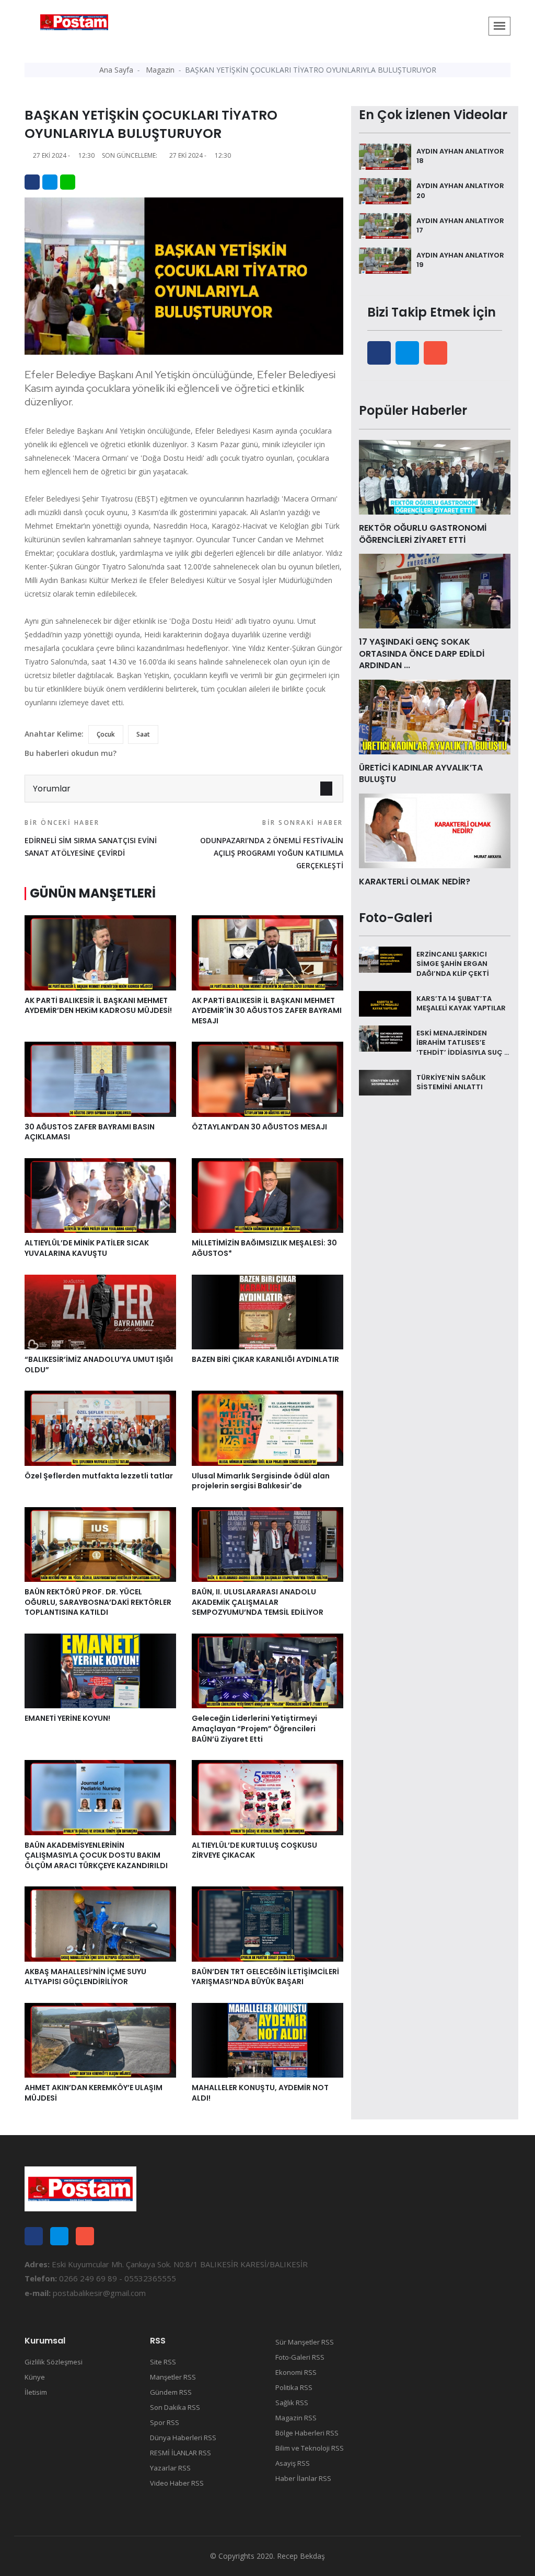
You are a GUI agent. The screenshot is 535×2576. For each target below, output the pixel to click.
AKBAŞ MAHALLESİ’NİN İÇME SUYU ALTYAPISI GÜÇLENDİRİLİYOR (85, 1977)
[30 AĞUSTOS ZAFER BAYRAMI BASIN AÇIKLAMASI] (100, 1078)
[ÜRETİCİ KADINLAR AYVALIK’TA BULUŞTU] (435, 716)
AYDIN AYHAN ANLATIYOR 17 (460, 225)
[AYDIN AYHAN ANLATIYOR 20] (385, 190)
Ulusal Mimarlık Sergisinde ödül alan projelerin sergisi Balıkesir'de (261, 1481)
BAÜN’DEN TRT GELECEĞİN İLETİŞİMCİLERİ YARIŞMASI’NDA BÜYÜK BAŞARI (265, 1977)
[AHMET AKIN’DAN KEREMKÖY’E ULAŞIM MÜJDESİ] (100, 2039)
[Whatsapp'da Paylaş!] (68, 182)
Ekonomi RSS (296, 2372)
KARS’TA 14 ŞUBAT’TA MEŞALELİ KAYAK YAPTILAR (461, 1003)
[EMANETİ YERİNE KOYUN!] (100, 1670)
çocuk (106, 734)
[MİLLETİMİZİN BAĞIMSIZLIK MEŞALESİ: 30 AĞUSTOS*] (267, 1195)
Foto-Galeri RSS (300, 2357)
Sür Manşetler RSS (305, 2342)
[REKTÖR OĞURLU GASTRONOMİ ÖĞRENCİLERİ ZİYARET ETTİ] (435, 476)
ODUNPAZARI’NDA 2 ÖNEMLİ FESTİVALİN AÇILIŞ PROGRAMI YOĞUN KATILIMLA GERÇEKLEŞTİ (272, 844)
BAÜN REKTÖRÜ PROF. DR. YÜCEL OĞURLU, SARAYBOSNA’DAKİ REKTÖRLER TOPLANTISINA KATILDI (98, 1602)
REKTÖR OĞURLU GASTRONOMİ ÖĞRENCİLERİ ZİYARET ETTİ (423, 534)
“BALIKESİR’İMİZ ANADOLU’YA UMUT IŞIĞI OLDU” (99, 1365)
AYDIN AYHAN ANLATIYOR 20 (460, 190)
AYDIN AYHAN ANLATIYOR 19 (460, 260)
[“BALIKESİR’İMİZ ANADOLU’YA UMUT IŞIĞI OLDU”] (100, 1311)
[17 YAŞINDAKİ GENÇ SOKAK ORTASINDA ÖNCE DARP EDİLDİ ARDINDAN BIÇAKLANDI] (435, 590)
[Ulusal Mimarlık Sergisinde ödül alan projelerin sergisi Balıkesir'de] (267, 1427)
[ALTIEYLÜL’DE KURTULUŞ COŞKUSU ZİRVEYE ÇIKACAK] (267, 1797)
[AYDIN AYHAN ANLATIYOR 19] (385, 260)
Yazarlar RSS (170, 2468)
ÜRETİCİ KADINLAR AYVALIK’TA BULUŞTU (421, 773)
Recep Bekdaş (301, 2556)
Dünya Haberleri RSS (183, 2438)
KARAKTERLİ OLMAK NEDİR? (415, 882)
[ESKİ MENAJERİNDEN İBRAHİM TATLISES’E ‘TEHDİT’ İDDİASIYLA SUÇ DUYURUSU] (385, 1038)
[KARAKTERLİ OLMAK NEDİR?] (435, 830)
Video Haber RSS (177, 2483)
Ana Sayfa (116, 70)
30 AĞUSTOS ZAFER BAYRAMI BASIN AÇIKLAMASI (90, 1132)
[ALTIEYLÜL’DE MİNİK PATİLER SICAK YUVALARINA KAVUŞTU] (100, 1195)
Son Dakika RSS (175, 2407)
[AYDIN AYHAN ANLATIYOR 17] (385, 225)
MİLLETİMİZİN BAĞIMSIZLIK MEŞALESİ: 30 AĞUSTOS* (264, 1248)
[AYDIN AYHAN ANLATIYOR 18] (385, 156)
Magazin (160, 70)
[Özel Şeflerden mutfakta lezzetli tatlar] (100, 1427)
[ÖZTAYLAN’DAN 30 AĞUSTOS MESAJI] (267, 1078)
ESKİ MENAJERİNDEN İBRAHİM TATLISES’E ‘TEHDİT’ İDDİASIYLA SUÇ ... (463, 1042)
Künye (35, 2377)
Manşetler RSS (173, 2377)
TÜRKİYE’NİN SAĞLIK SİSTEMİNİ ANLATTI (451, 1082)
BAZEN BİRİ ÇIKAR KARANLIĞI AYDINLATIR (265, 1359)
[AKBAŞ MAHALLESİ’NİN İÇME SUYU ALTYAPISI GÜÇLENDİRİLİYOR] (100, 1923)
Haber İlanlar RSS (303, 2478)
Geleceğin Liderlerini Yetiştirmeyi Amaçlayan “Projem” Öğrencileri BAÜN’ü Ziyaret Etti (254, 1728)
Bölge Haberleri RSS (307, 2433)
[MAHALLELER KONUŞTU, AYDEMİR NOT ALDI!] (267, 2039)
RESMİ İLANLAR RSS (181, 2453)
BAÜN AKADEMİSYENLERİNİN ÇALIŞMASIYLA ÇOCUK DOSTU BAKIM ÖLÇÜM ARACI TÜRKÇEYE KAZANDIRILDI (96, 1855)
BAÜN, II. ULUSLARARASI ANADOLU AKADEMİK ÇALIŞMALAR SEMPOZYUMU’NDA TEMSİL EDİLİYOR (258, 1602)
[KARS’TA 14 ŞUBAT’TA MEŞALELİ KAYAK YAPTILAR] (385, 1003)
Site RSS (163, 2362)
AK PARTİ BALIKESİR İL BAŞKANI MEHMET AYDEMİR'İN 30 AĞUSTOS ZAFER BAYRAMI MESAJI (267, 1011)
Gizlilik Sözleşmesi (54, 2362)
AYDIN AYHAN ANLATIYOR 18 (460, 156)
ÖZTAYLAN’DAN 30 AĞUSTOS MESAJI (259, 1127)
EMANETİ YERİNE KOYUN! (67, 1718)
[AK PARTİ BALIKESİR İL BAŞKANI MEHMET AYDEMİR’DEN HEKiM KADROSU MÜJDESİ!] (100, 952)
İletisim (36, 2392)
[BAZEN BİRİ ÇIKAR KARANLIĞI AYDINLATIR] (267, 1311)
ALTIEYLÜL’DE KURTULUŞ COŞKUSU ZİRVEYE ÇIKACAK (254, 1850)
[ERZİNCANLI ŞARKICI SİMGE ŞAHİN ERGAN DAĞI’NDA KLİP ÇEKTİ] (385, 959)
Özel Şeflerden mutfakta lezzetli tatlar (99, 1476)
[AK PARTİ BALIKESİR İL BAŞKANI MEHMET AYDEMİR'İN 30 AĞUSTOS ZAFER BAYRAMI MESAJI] (267, 952)
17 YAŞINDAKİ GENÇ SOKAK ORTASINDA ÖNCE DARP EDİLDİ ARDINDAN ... (422, 654)
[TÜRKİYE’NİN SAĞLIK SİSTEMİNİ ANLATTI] (385, 1082)
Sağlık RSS (292, 2403)
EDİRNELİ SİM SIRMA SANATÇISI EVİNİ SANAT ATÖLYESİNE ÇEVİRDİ (91, 838)
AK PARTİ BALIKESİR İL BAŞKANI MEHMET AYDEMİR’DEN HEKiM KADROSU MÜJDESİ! (98, 1006)
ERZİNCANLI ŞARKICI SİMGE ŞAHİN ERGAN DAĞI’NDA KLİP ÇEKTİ (453, 964)
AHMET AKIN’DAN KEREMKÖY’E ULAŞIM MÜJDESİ (94, 2093)
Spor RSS (165, 2422)
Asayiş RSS (293, 2463)
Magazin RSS (296, 2418)
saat (143, 734)
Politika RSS (294, 2387)
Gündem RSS (171, 2392)
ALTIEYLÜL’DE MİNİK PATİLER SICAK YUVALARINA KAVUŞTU (87, 1248)
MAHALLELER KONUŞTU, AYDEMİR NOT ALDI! (260, 2093)
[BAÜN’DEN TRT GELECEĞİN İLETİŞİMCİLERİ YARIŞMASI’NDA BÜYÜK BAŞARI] (267, 1923)
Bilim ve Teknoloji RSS (310, 2448)
